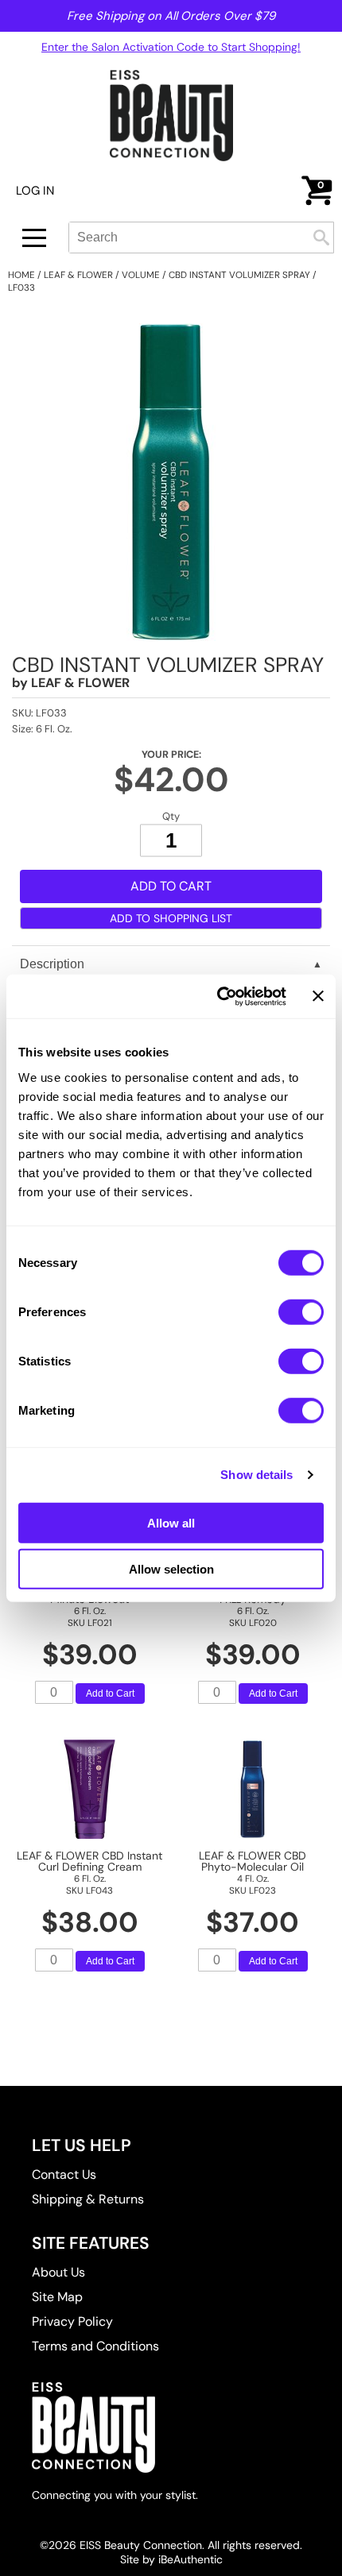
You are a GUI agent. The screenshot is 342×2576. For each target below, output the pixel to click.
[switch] (301, 1311)
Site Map (57, 2297)
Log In (35, 191)
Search (321, 238)
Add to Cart (110, 1694)
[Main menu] (34, 238)
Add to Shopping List (171, 918)
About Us (58, 2272)
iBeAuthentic (190, 2559)
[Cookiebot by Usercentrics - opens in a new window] (218, 996)
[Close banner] (318, 996)
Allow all (171, 1522)
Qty (171, 816)
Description (52, 964)
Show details (256, 1475)
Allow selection (171, 1569)
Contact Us (64, 2174)
